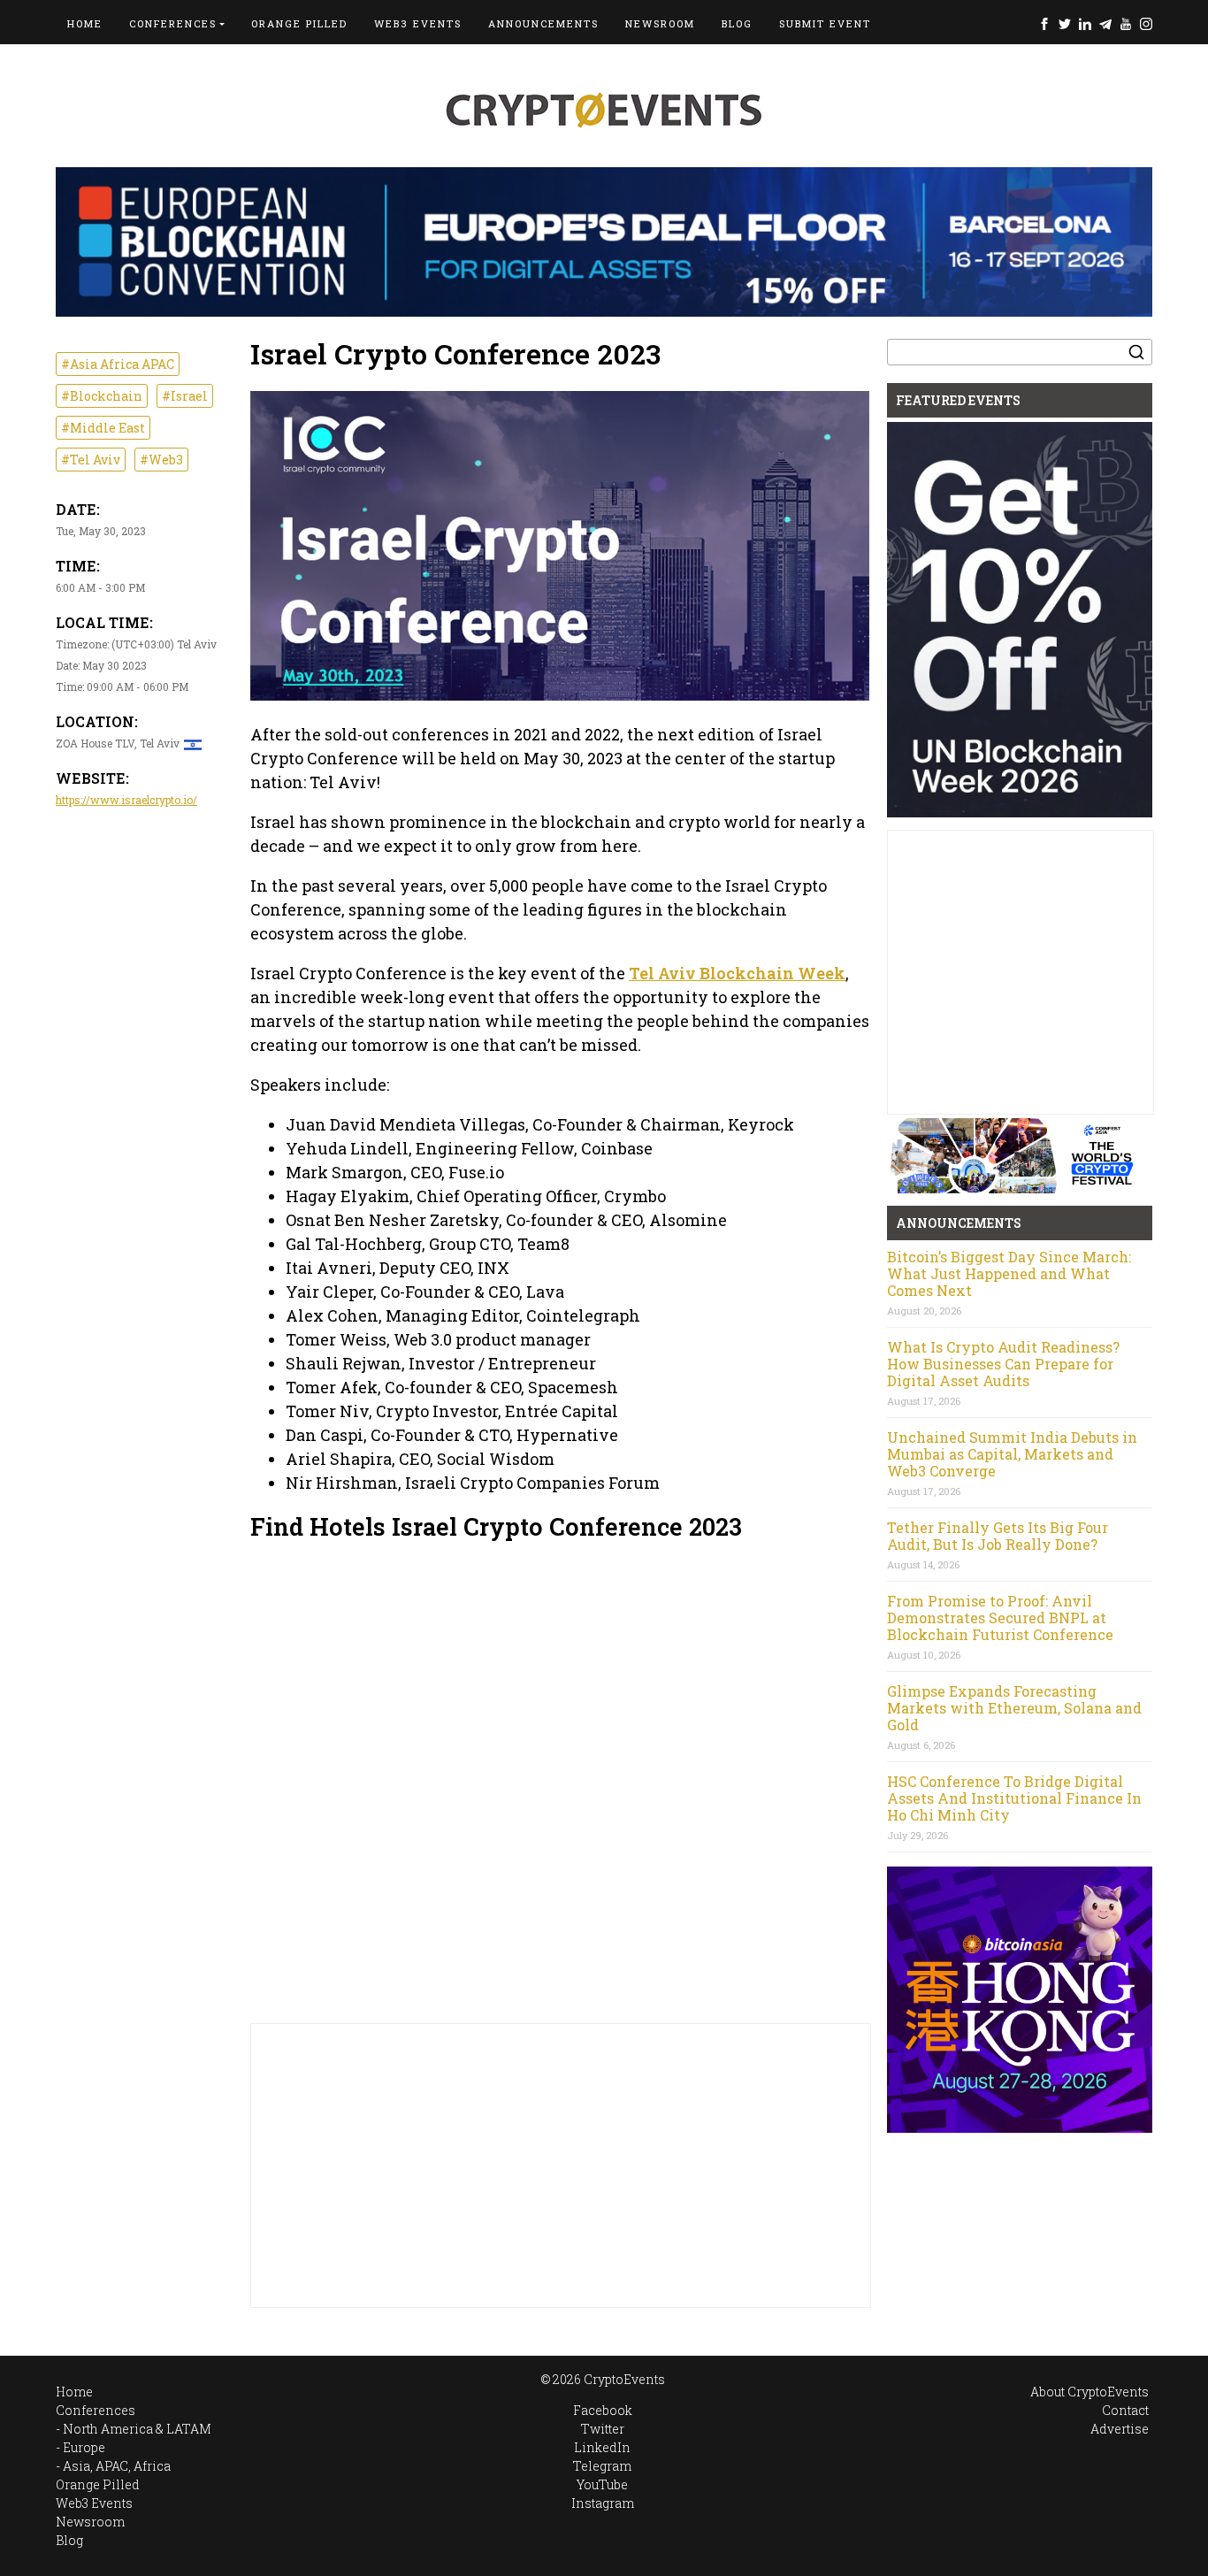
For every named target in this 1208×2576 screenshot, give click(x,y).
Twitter (1065, 23)
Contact (1125, 2410)
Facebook (1044, 23)
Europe (84, 2447)
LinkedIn (1085, 23)
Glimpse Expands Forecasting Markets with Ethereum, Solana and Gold (1014, 1708)
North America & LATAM (137, 2429)
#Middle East (103, 428)
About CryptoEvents (1089, 2392)
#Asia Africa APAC (118, 364)
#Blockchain (102, 396)
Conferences (173, 23)
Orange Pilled (299, 23)
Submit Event (825, 23)
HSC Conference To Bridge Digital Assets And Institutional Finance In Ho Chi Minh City (1014, 1798)
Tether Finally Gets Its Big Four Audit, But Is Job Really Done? (998, 1536)
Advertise (1120, 2429)
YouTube (1126, 23)
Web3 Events (418, 23)
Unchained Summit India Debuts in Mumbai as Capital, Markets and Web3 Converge (1012, 1454)
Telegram (1105, 23)
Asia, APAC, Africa (117, 2466)
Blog (737, 23)
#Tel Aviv (91, 460)
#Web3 (161, 460)
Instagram (1146, 23)
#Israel (185, 396)
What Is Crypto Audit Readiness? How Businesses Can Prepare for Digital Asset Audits (1003, 1364)
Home (85, 23)
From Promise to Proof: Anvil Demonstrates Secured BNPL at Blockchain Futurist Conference (1000, 1618)
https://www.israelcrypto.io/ (126, 800)
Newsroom (660, 23)
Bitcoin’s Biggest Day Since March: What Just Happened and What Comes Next (1009, 1273)
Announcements (543, 23)
